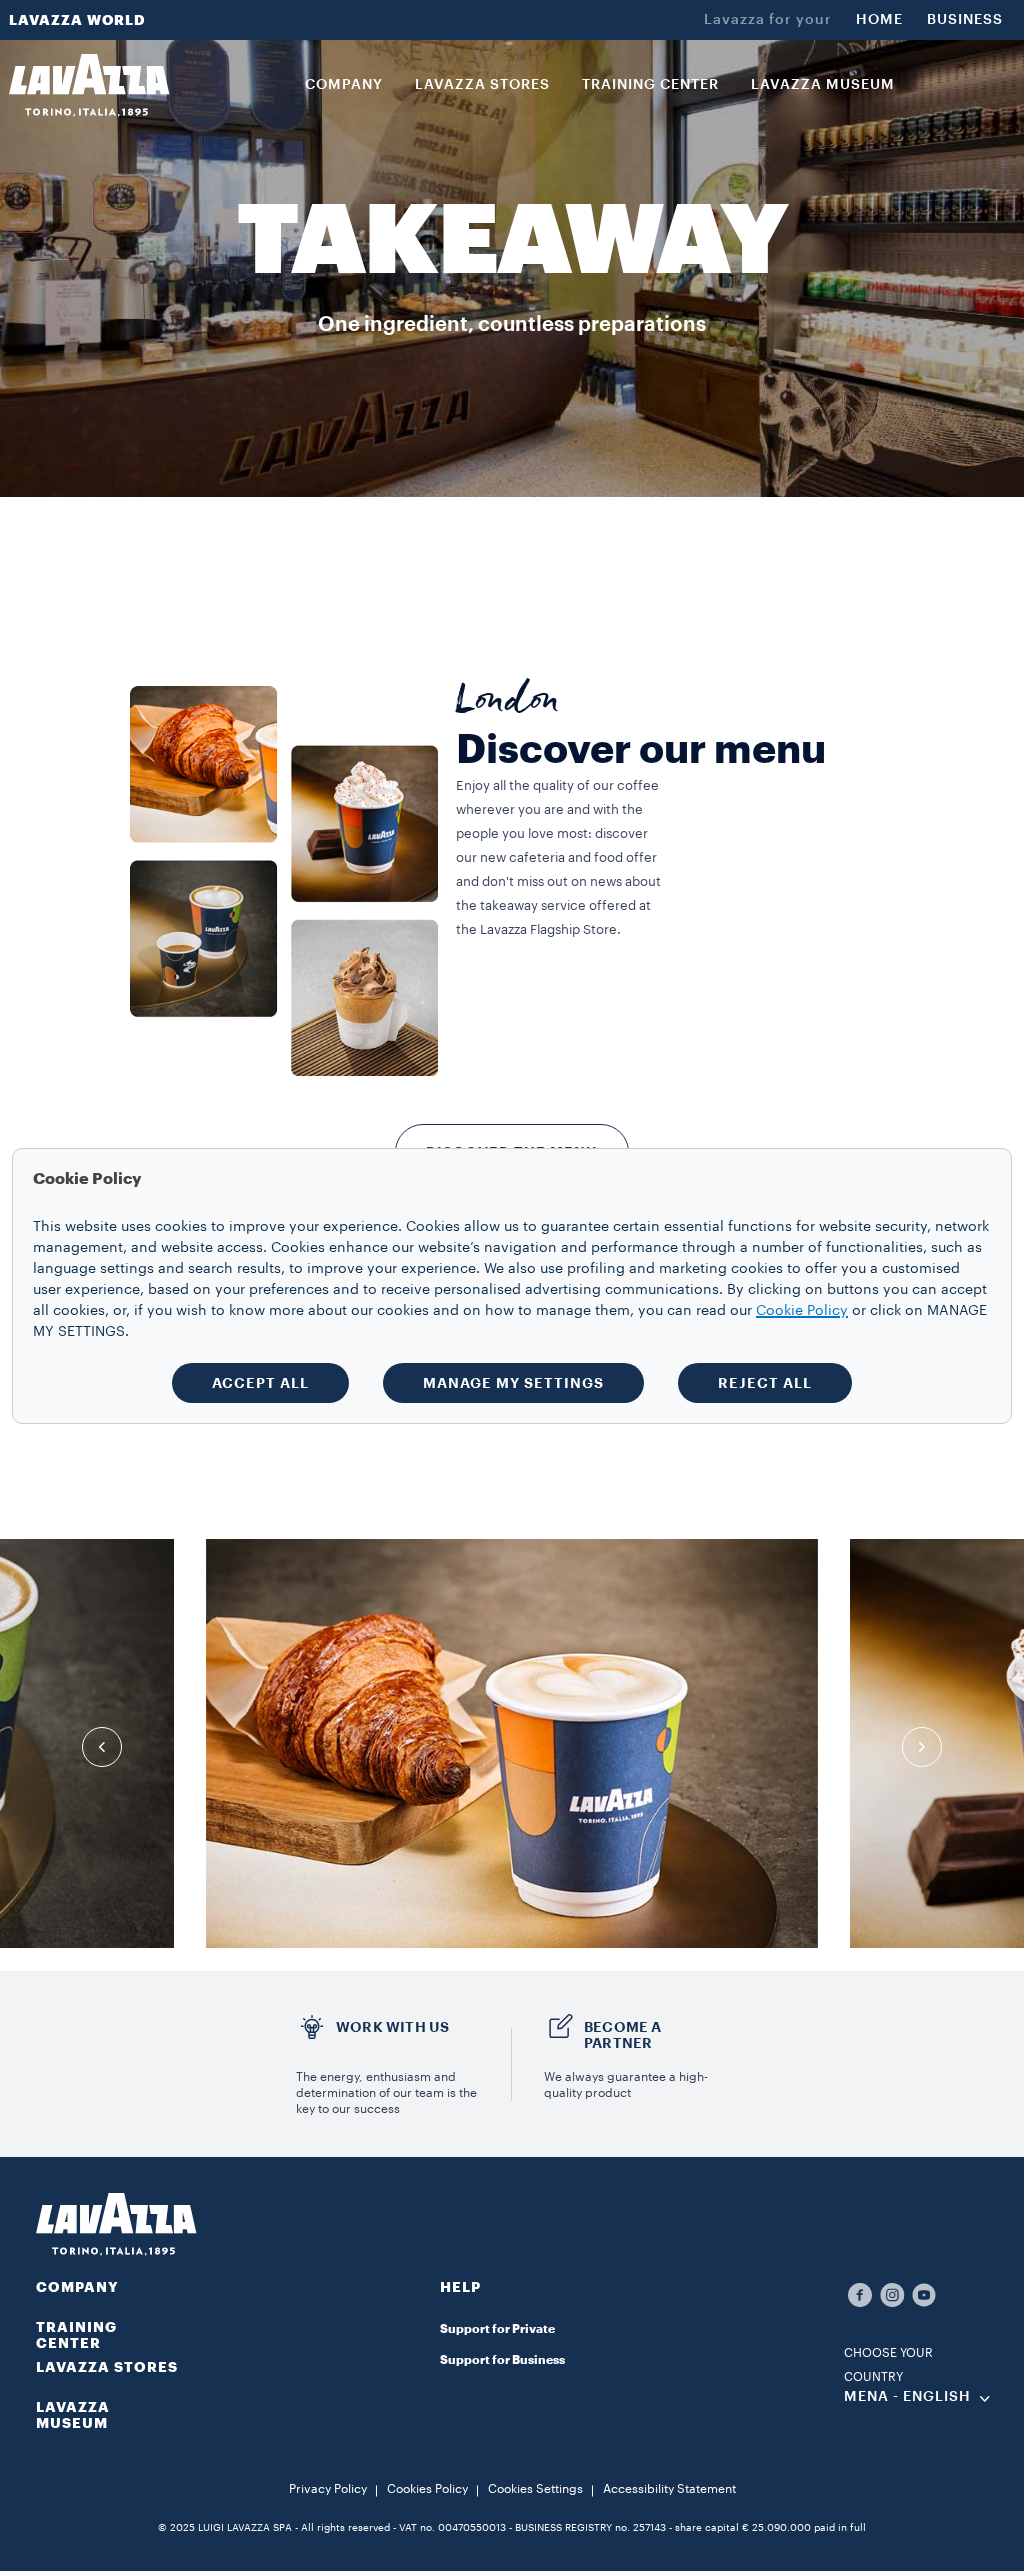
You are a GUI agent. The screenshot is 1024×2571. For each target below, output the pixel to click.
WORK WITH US (392, 2027)
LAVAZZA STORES (107, 2367)
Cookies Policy (427, 2489)
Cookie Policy (802, 1311)
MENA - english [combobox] (907, 2397)
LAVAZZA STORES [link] (482, 85)
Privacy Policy (328, 2489)
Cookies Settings (535, 2489)
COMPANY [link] (344, 85)
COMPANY (77, 2287)
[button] (512, 2299)
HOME (879, 20)
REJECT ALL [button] (765, 1383)
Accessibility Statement (669, 2489)
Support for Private (497, 2329)
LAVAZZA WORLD (77, 20)
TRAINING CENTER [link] (650, 85)
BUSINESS (965, 20)
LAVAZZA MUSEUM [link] (823, 85)
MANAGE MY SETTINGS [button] (513, 1383)
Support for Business (502, 2360)
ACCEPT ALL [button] (260, 1383)
